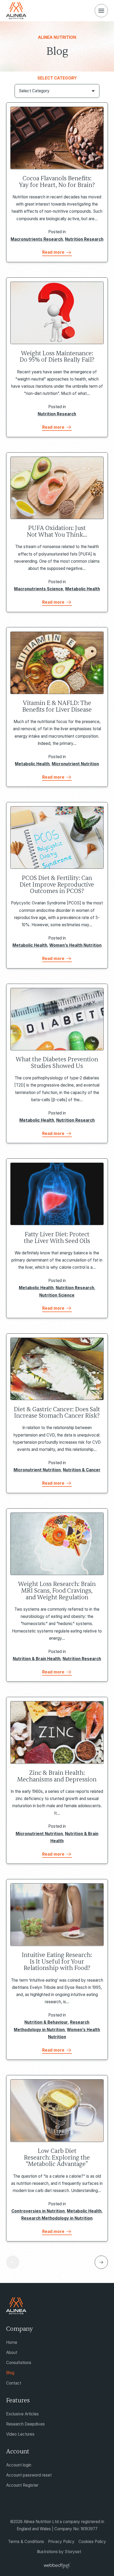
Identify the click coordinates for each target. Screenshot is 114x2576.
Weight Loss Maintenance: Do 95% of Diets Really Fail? (57, 357)
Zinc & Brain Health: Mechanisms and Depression (57, 1776)
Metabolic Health (83, 589)
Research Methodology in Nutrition (57, 2218)
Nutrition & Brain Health (37, 1659)
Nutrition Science (57, 1295)
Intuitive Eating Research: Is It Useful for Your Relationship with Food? (57, 1962)
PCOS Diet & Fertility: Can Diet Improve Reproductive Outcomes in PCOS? (57, 885)
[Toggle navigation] (101, 11)
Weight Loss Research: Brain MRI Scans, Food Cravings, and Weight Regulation (57, 1591)
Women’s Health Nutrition (75, 945)
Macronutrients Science (39, 589)
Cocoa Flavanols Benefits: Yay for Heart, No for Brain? (57, 182)
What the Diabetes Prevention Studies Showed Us (57, 1063)
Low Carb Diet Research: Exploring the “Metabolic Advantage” (57, 2158)
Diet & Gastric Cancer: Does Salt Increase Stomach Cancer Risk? (57, 1413)
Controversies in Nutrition (38, 2211)
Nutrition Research (84, 239)
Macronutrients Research (37, 239)
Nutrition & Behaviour (46, 2022)
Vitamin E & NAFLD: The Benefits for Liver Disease (57, 706)
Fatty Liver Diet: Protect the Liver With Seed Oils (57, 1238)
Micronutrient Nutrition (75, 764)
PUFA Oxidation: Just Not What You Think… (57, 531)
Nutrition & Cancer (82, 1470)
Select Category (57, 78)
